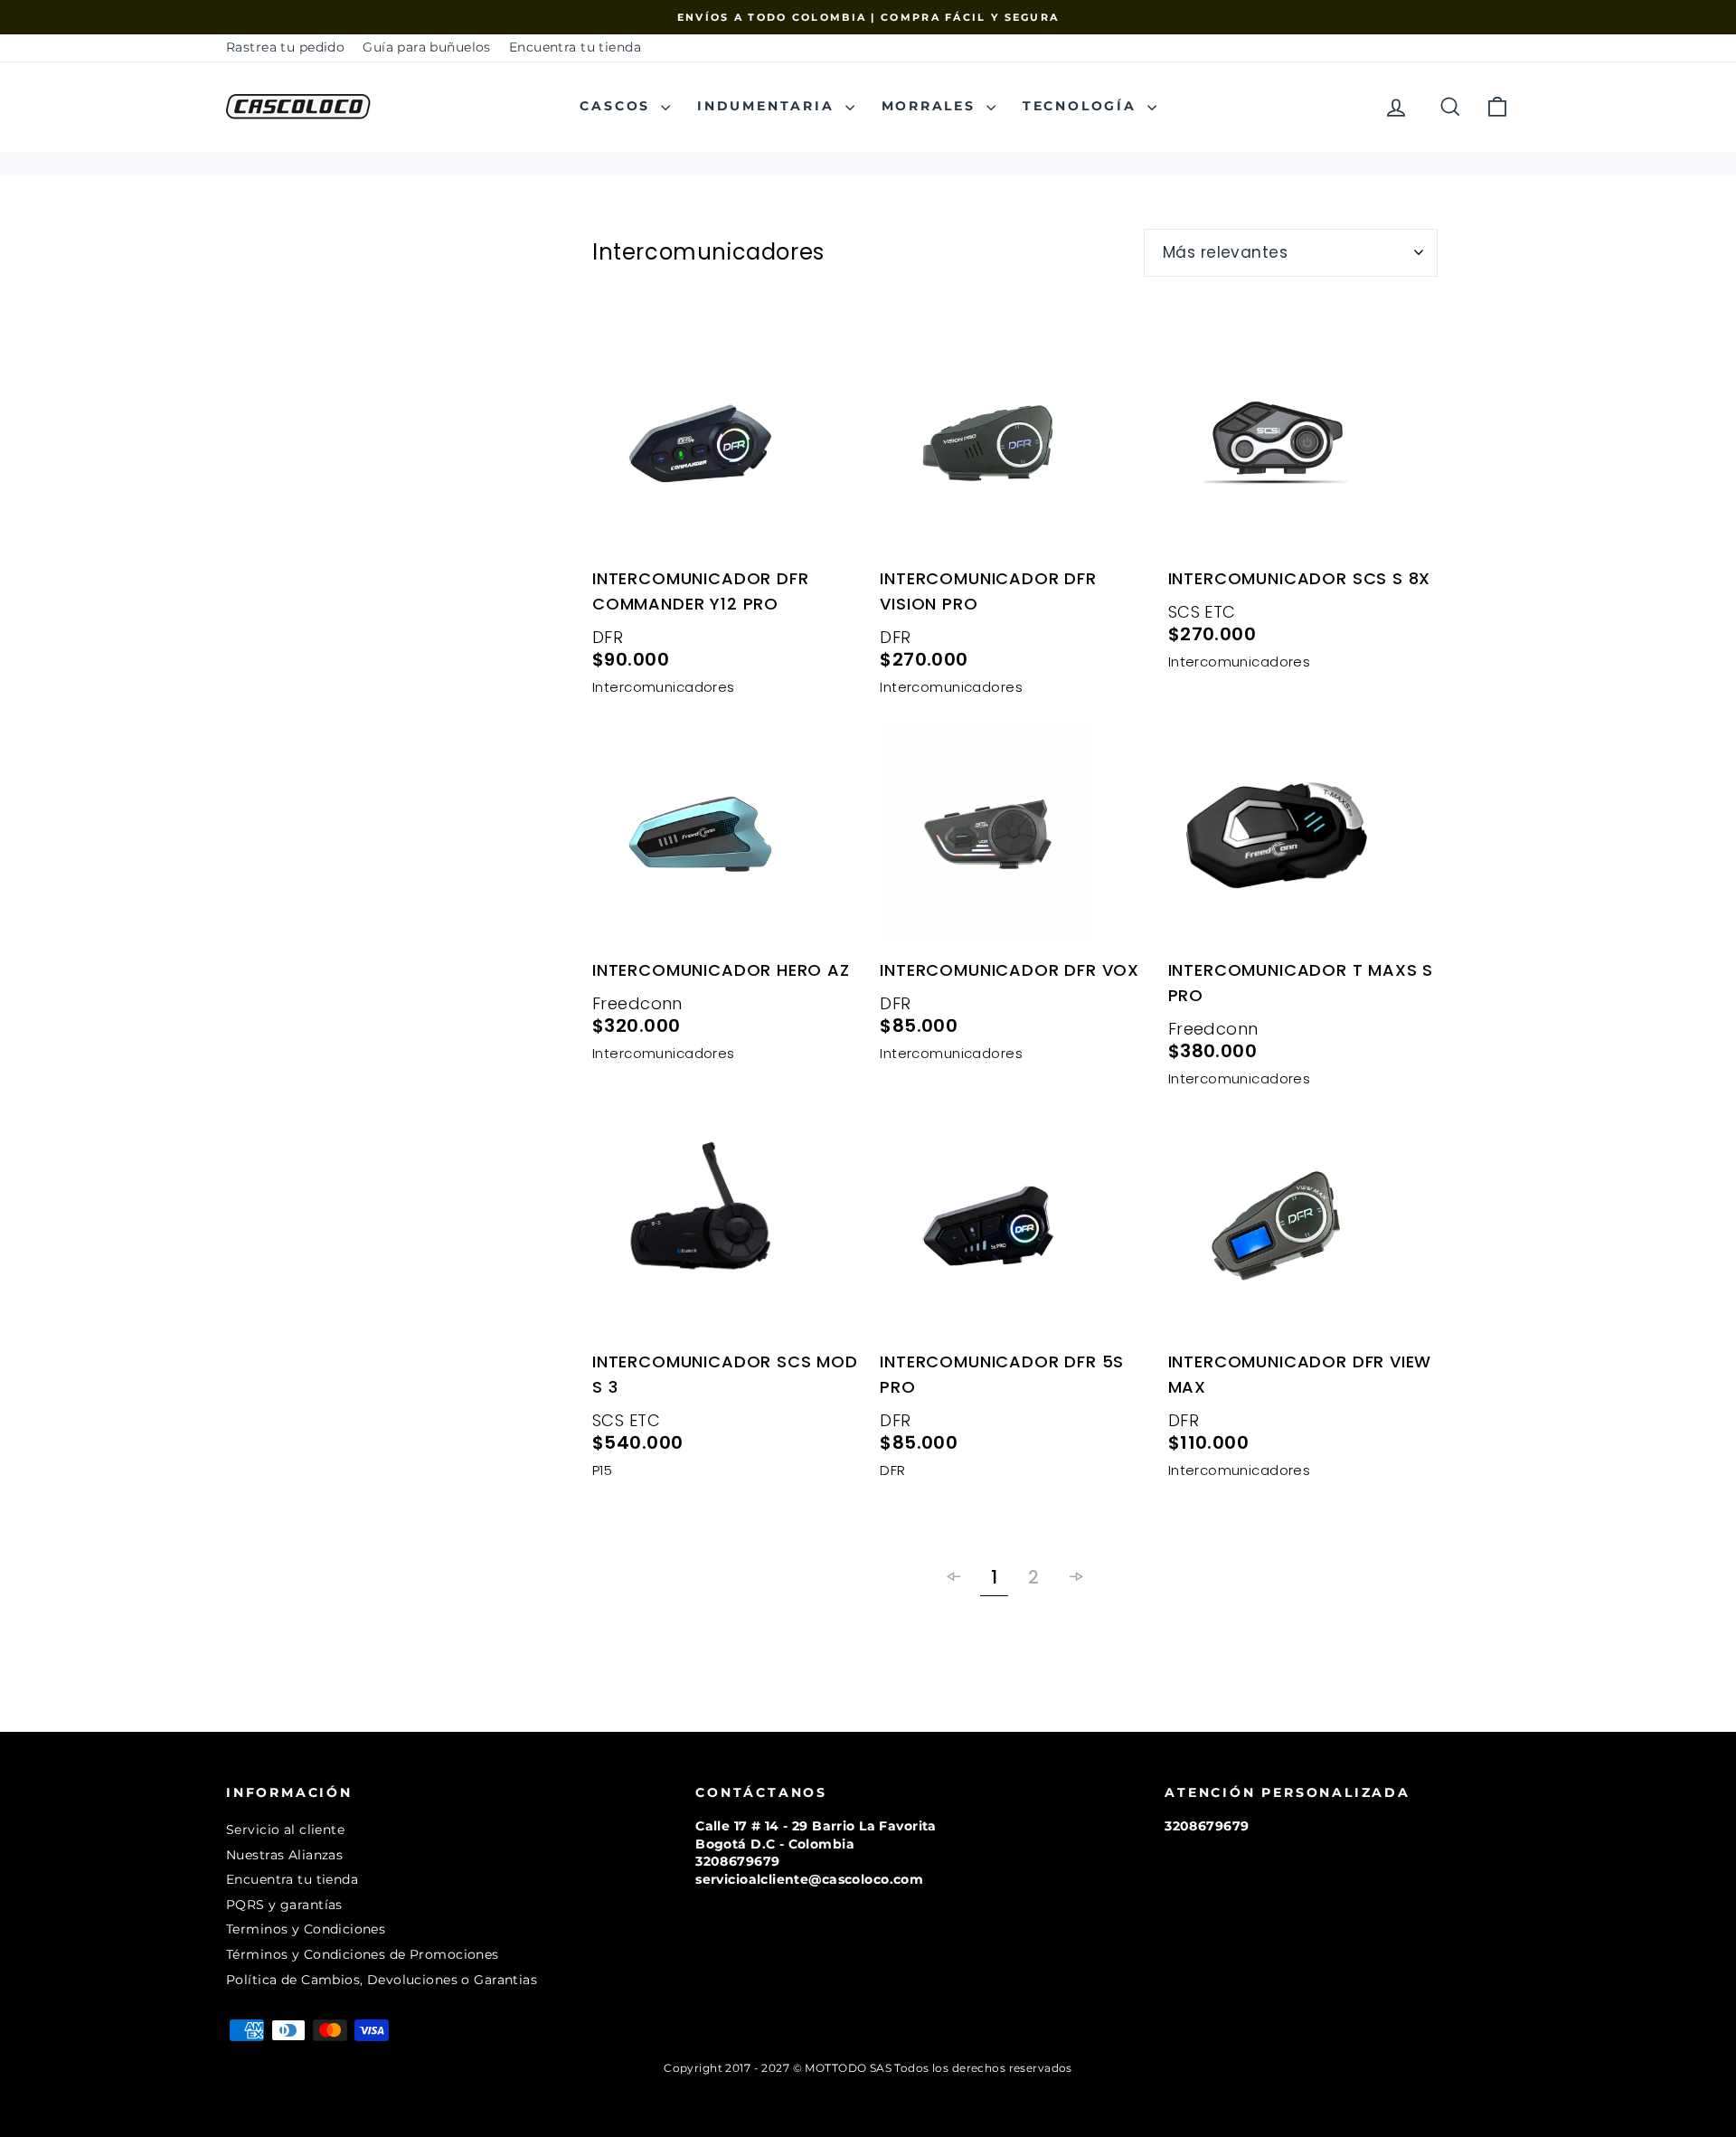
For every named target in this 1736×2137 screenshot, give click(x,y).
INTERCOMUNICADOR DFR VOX (1010, 970)
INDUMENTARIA (769, 106)
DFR (608, 637)
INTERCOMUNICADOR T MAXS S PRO (1301, 983)
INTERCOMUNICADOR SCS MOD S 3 (725, 1374)
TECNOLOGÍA (1083, 106)
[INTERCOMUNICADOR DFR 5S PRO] (1014, 1229)
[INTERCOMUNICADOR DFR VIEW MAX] (1303, 1229)
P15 (602, 1470)
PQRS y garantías (284, 1905)
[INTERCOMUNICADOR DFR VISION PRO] (1014, 447)
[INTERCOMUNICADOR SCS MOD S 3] (727, 1229)
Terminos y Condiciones (306, 1929)
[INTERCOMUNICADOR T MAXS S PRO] (1303, 837)
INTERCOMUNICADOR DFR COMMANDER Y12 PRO (701, 591)
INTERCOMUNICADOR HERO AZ (721, 970)
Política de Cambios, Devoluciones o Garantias (382, 1980)
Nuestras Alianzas (284, 1855)
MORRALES (932, 106)
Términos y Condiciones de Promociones (363, 1954)
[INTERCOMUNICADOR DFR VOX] (1014, 837)
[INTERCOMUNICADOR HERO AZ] (727, 837)
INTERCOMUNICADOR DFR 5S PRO (1002, 1374)
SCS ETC (1202, 612)
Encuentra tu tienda (575, 47)
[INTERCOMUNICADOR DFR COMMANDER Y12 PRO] (727, 447)
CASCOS (618, 106)
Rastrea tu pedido (285, 47)
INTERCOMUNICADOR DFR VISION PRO (988, 591)
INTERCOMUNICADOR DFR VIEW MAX (1300, 1374)
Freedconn (637, 1003)
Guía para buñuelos (427, 47)
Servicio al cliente (285, 1830)
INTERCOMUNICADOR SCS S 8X (1300, 578)
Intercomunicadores (664, 687)
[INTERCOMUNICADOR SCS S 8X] (1303, 447)
